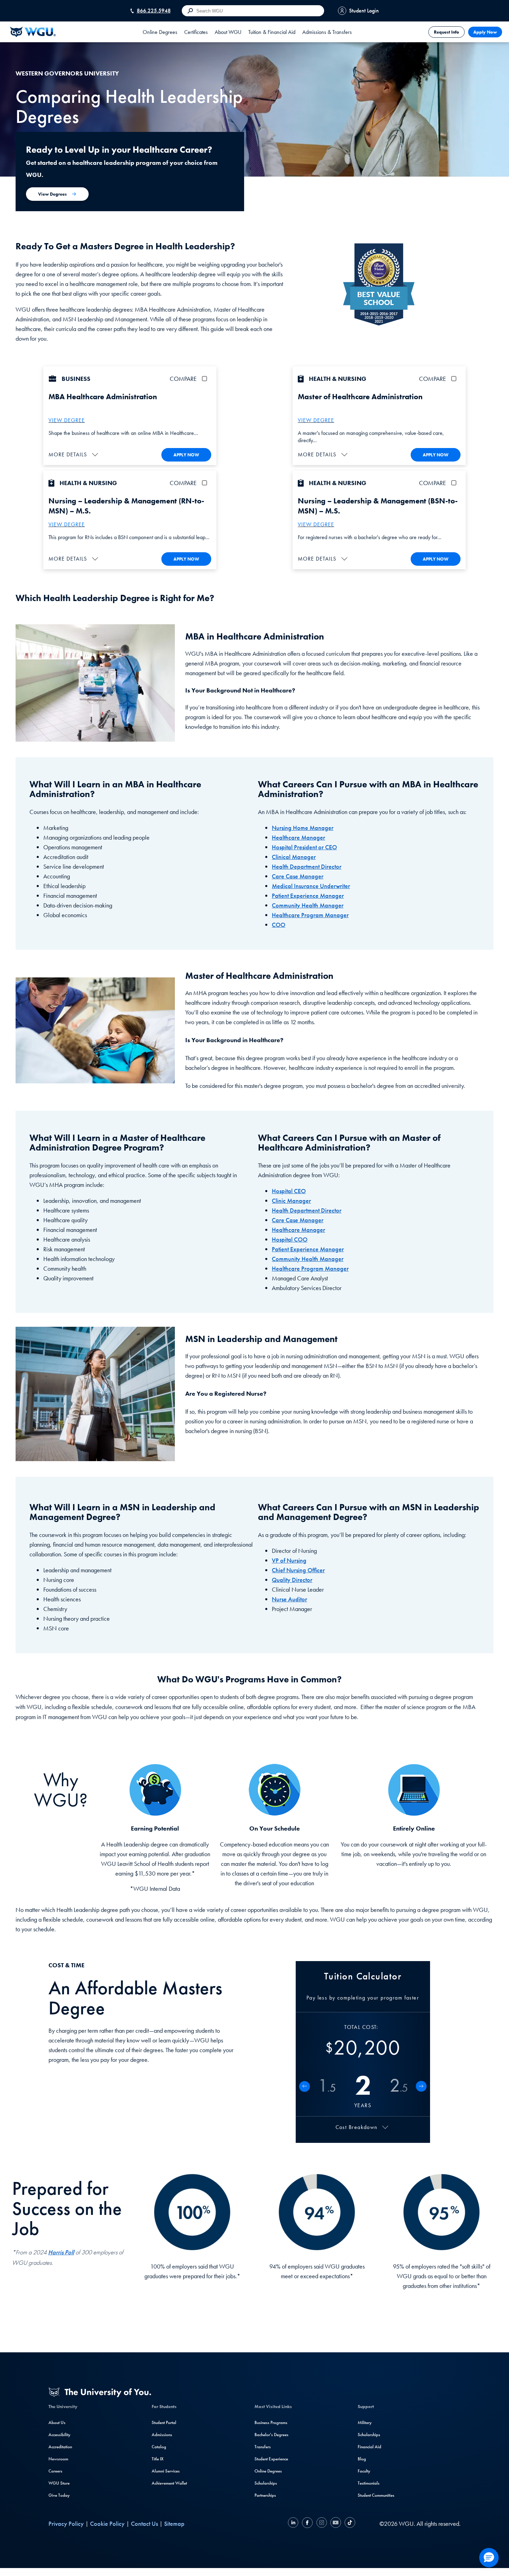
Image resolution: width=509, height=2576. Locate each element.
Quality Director (292, 1580)
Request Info (447, 32)
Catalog (159, 2447)
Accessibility (59, 2435)
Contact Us (144, 2524)
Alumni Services (166, 2471)
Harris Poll (61, 2252)
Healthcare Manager (298, 837)
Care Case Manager (298, 876)
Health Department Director (307, 866)
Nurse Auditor (289, 1599)
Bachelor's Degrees (271, 2435)
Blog (362, 2459)
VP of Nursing (289, 1560)
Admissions (162, 2435)
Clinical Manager (294, 857)
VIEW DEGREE (67, 420)
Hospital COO (290, 1239)
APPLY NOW (186, 455)
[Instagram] (322, 2524)
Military (365, 2422)
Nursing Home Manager (303, 828)
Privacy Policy (66, 2524)
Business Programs (271, 2422)
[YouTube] (336, 2524)
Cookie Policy (107, 2524)
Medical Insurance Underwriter (311, 886)
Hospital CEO (289, 1191)
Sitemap (174, 2524)
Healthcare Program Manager (310, 915)
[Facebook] (307, 2524)
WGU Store (59, 2483)
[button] (74, 454)
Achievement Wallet (169, 2483)
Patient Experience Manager (308, 896)
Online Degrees (268, 2471)
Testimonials (369, 2483)
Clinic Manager (291, 1201)
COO (279, 925)
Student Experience (271, 2459)
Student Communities (376, 2495)
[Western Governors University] (33, 32)
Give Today (59, 2495)
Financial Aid (369, 2447)
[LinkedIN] (294, 2524)
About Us (57, 2422)
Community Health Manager (308, 905)
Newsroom (58, 2459)
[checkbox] (206, 379)
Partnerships (265, 2495)
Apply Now (485, 32)
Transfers (263, 2447)
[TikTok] (349, 2524)
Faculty (364, 2471)
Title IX (158, 2459)
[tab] (160, 32)
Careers (55, 2471)
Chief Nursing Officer (298, 1570)
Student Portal (164, 2422)
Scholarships (266, 2483)
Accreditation (60, 2447)
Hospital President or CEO (304, 847)
